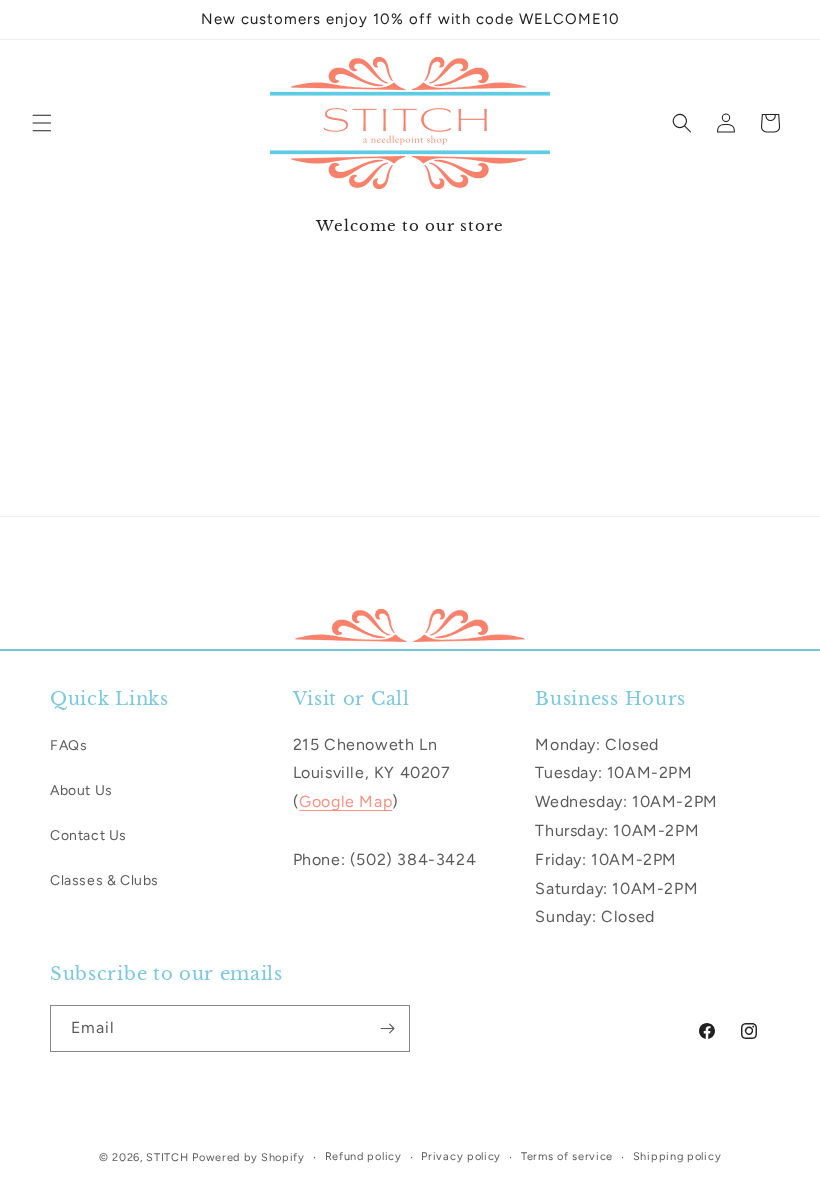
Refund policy (363, 1156)
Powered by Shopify (248, 1157)
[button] (42, 123)
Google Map (345, 801)
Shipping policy (677, 1156)
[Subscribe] (387, 1028)
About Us (81, 790)
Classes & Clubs (104, 880)
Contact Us (88, 835)
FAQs (68, 745)
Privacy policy (461, 1156)
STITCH (167, 1157)
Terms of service (567, 1156)
